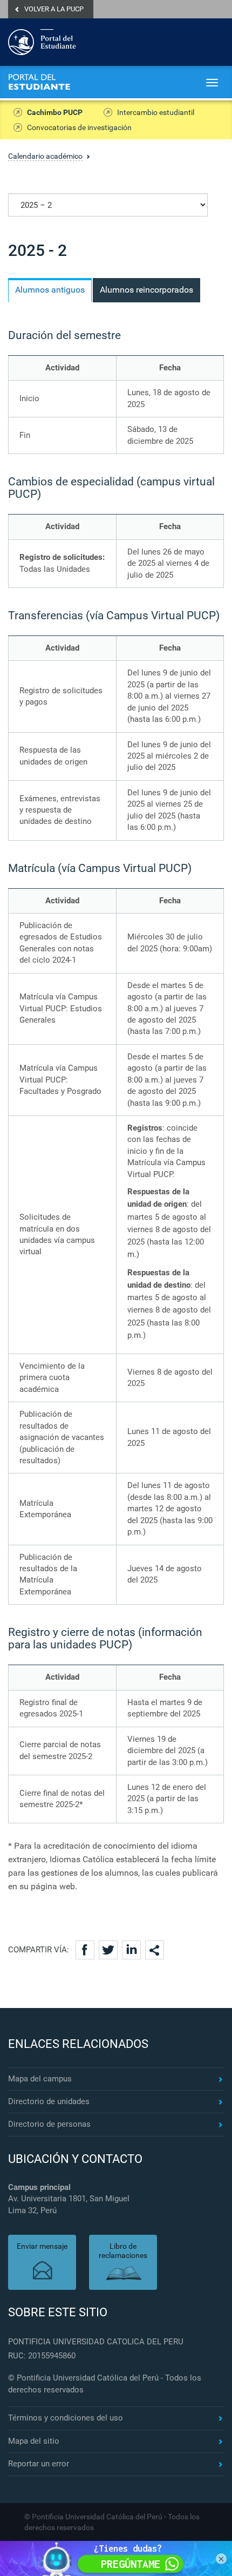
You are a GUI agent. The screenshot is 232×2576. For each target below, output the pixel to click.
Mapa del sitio (34, 2441)
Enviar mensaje (42, 2246)
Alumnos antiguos (50, 290)
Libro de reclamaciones (123, 2251)
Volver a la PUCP (54, 9)
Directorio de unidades (49, 2101)
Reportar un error (39, 2464)
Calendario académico (45, 156)
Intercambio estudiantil (156, 112)
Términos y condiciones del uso (66, 2418)
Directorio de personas (49, 2124)
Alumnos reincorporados (146, 290)
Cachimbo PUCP (55, 112)
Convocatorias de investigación (79, 127)
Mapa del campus (40, 2079)
